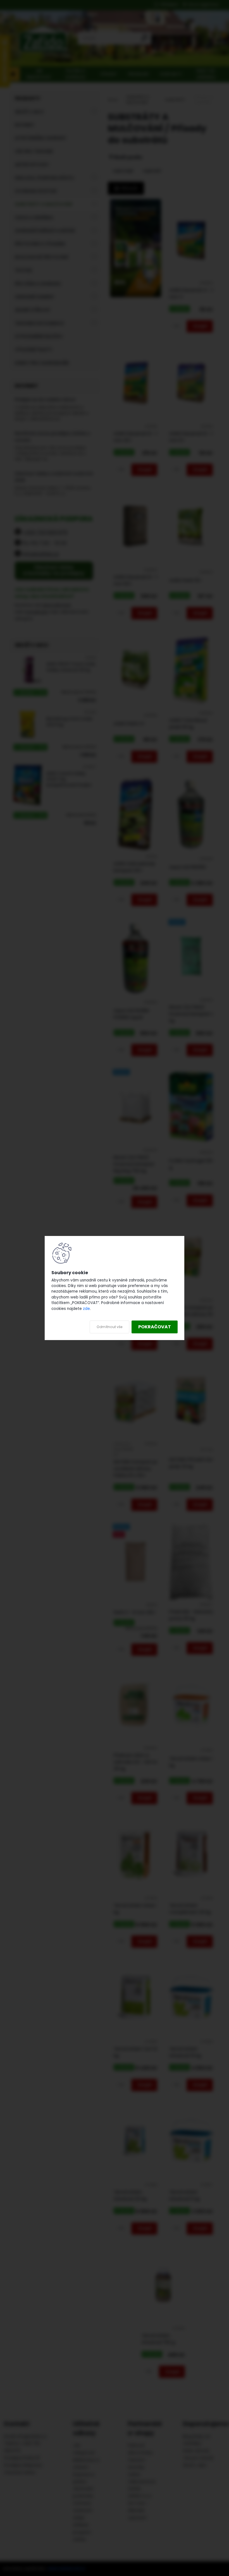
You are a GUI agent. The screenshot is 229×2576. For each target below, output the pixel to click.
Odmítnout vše (109, 1327)
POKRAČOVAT (155, 1327)
